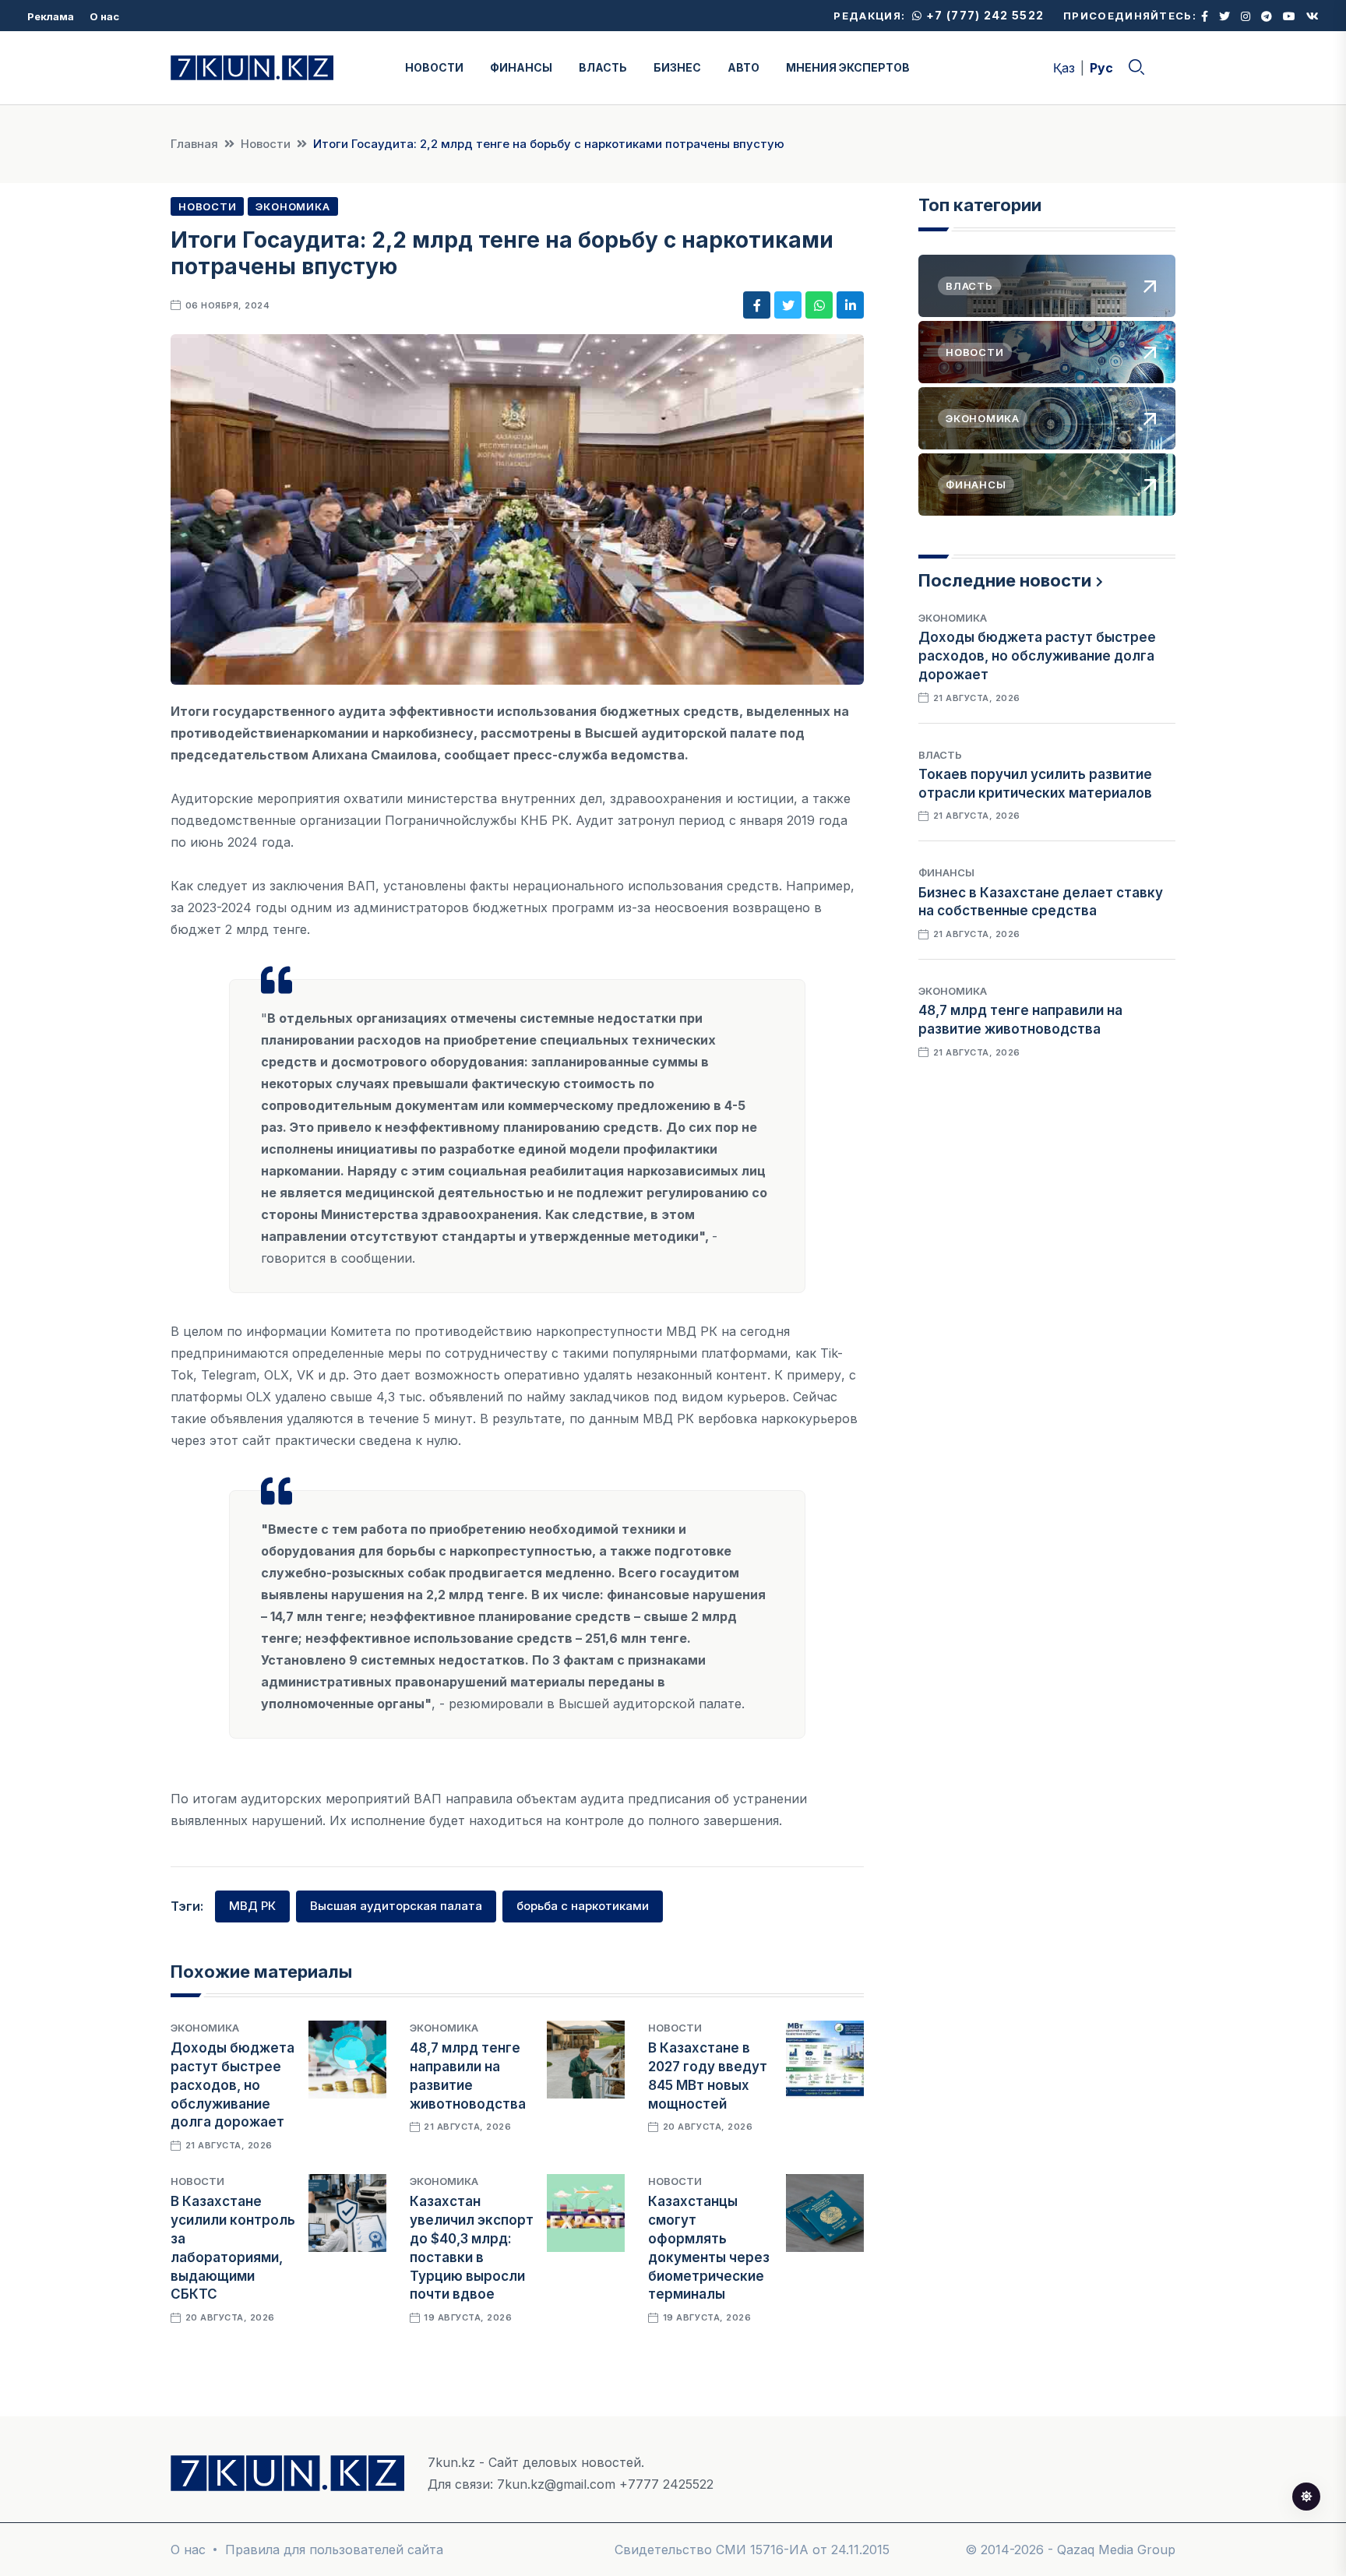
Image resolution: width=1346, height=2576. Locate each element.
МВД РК (252, 1906)
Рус (1101, 68)
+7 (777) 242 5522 (983, 15)
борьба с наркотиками (583, 1906)
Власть (940, 755)
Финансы (946, 872)
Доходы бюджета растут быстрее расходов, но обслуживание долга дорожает (233, 2085)
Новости (266, 144)
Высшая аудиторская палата (396, 1906)
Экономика (292, 206)
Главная (194, 144)
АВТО (743, 67)
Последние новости (1005, 580)
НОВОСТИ (434, 67)
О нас (104, 16)
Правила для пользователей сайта (334, 2550)
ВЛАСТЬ (603, 67)
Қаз (1064, 68)
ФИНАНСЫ (521, 67)
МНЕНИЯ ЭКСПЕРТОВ (848, 67)
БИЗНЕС (677, 67)
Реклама (51, 16)
